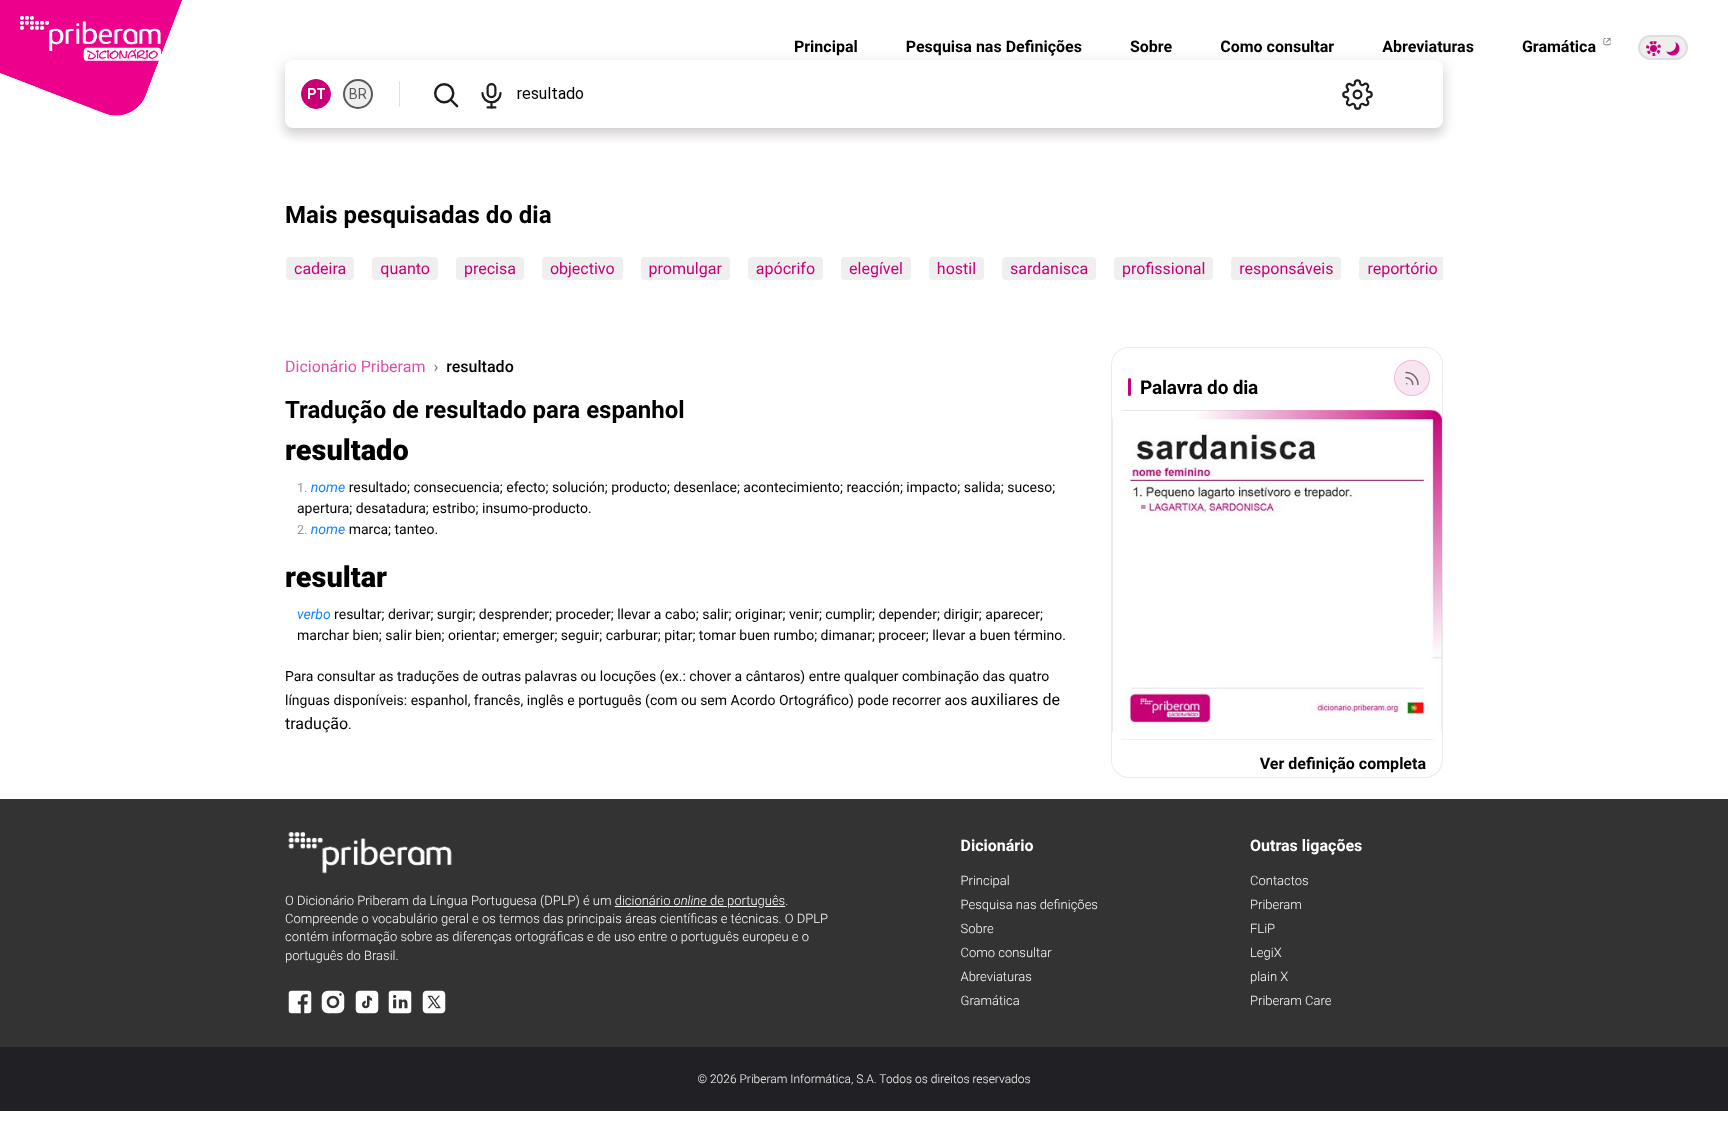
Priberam (1276, 905)
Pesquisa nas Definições (994, 46)
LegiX (1266, 953)
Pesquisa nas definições (1029, 905)
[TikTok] (367, 1011)
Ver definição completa (1343, 763)
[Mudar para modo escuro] (1663, 47)
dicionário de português (700, 901)
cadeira (320, 268)
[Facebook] (300, 1011)
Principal (826, 46)
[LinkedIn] (400, 1011)
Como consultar (1277, 46)
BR (358, 94)
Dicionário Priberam (355, 366)
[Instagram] (333, 1011)
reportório (1402, 268)
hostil (956, 268)
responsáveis (1286, 268)
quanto (405, 268)
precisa (490, 268)
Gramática (1561, 46)
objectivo (582, 268)
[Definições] (1357, 94)
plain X (1269, 977)
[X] (434, 1011)
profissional (1163, 268)
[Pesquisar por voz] (490, 94)
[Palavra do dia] (1412, 378)
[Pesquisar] (445, 94)
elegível (876, 268)
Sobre (1151, 46)
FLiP (1262, 929)
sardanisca (1049, 268)
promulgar (685, 268)
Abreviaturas (1428, 46)
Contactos (1279, 881)
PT (316, 94)
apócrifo (785, 268)
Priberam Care (1290, 1001)
